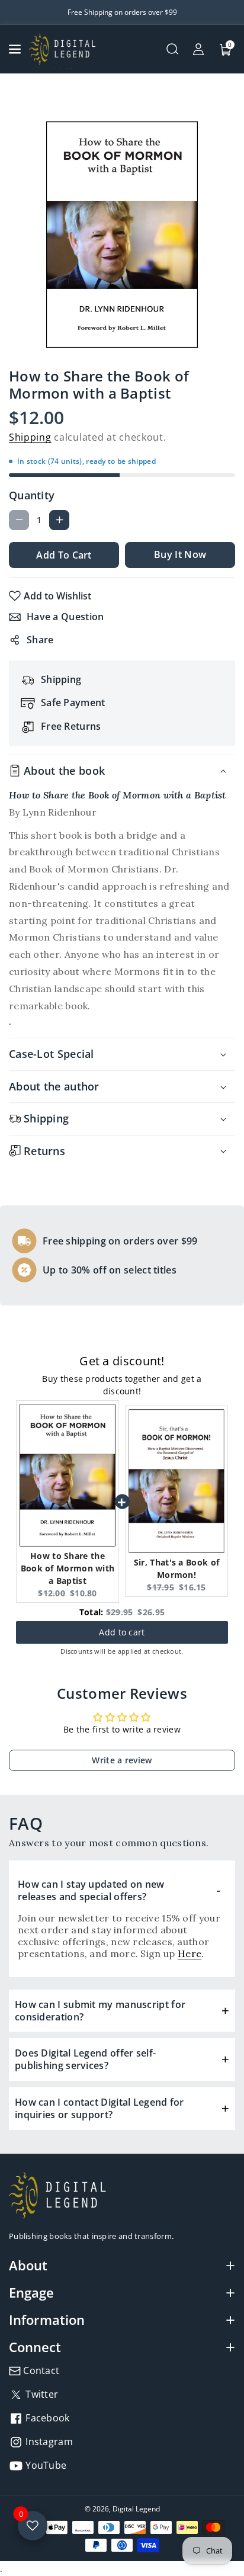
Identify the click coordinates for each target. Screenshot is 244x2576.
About (28, 2265)
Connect (35, 2347)
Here (190, 1953)
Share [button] (40, 640)
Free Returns (71, 726)
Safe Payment (73, 702)
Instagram (48, 2442)
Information (47, 2320)
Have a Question (65, 617)
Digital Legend (136, 2509)
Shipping (30, 437)
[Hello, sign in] (198, 49)
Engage (31, 2292)
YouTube (45, 2465)
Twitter (41, 2394)
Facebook (46, 2418)
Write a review (122, 1760)
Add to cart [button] (122, 1627)
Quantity (32, 495)
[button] (16, 49)
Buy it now (180, 554)
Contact (40, 2370)
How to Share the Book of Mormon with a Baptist (68, 1568)
